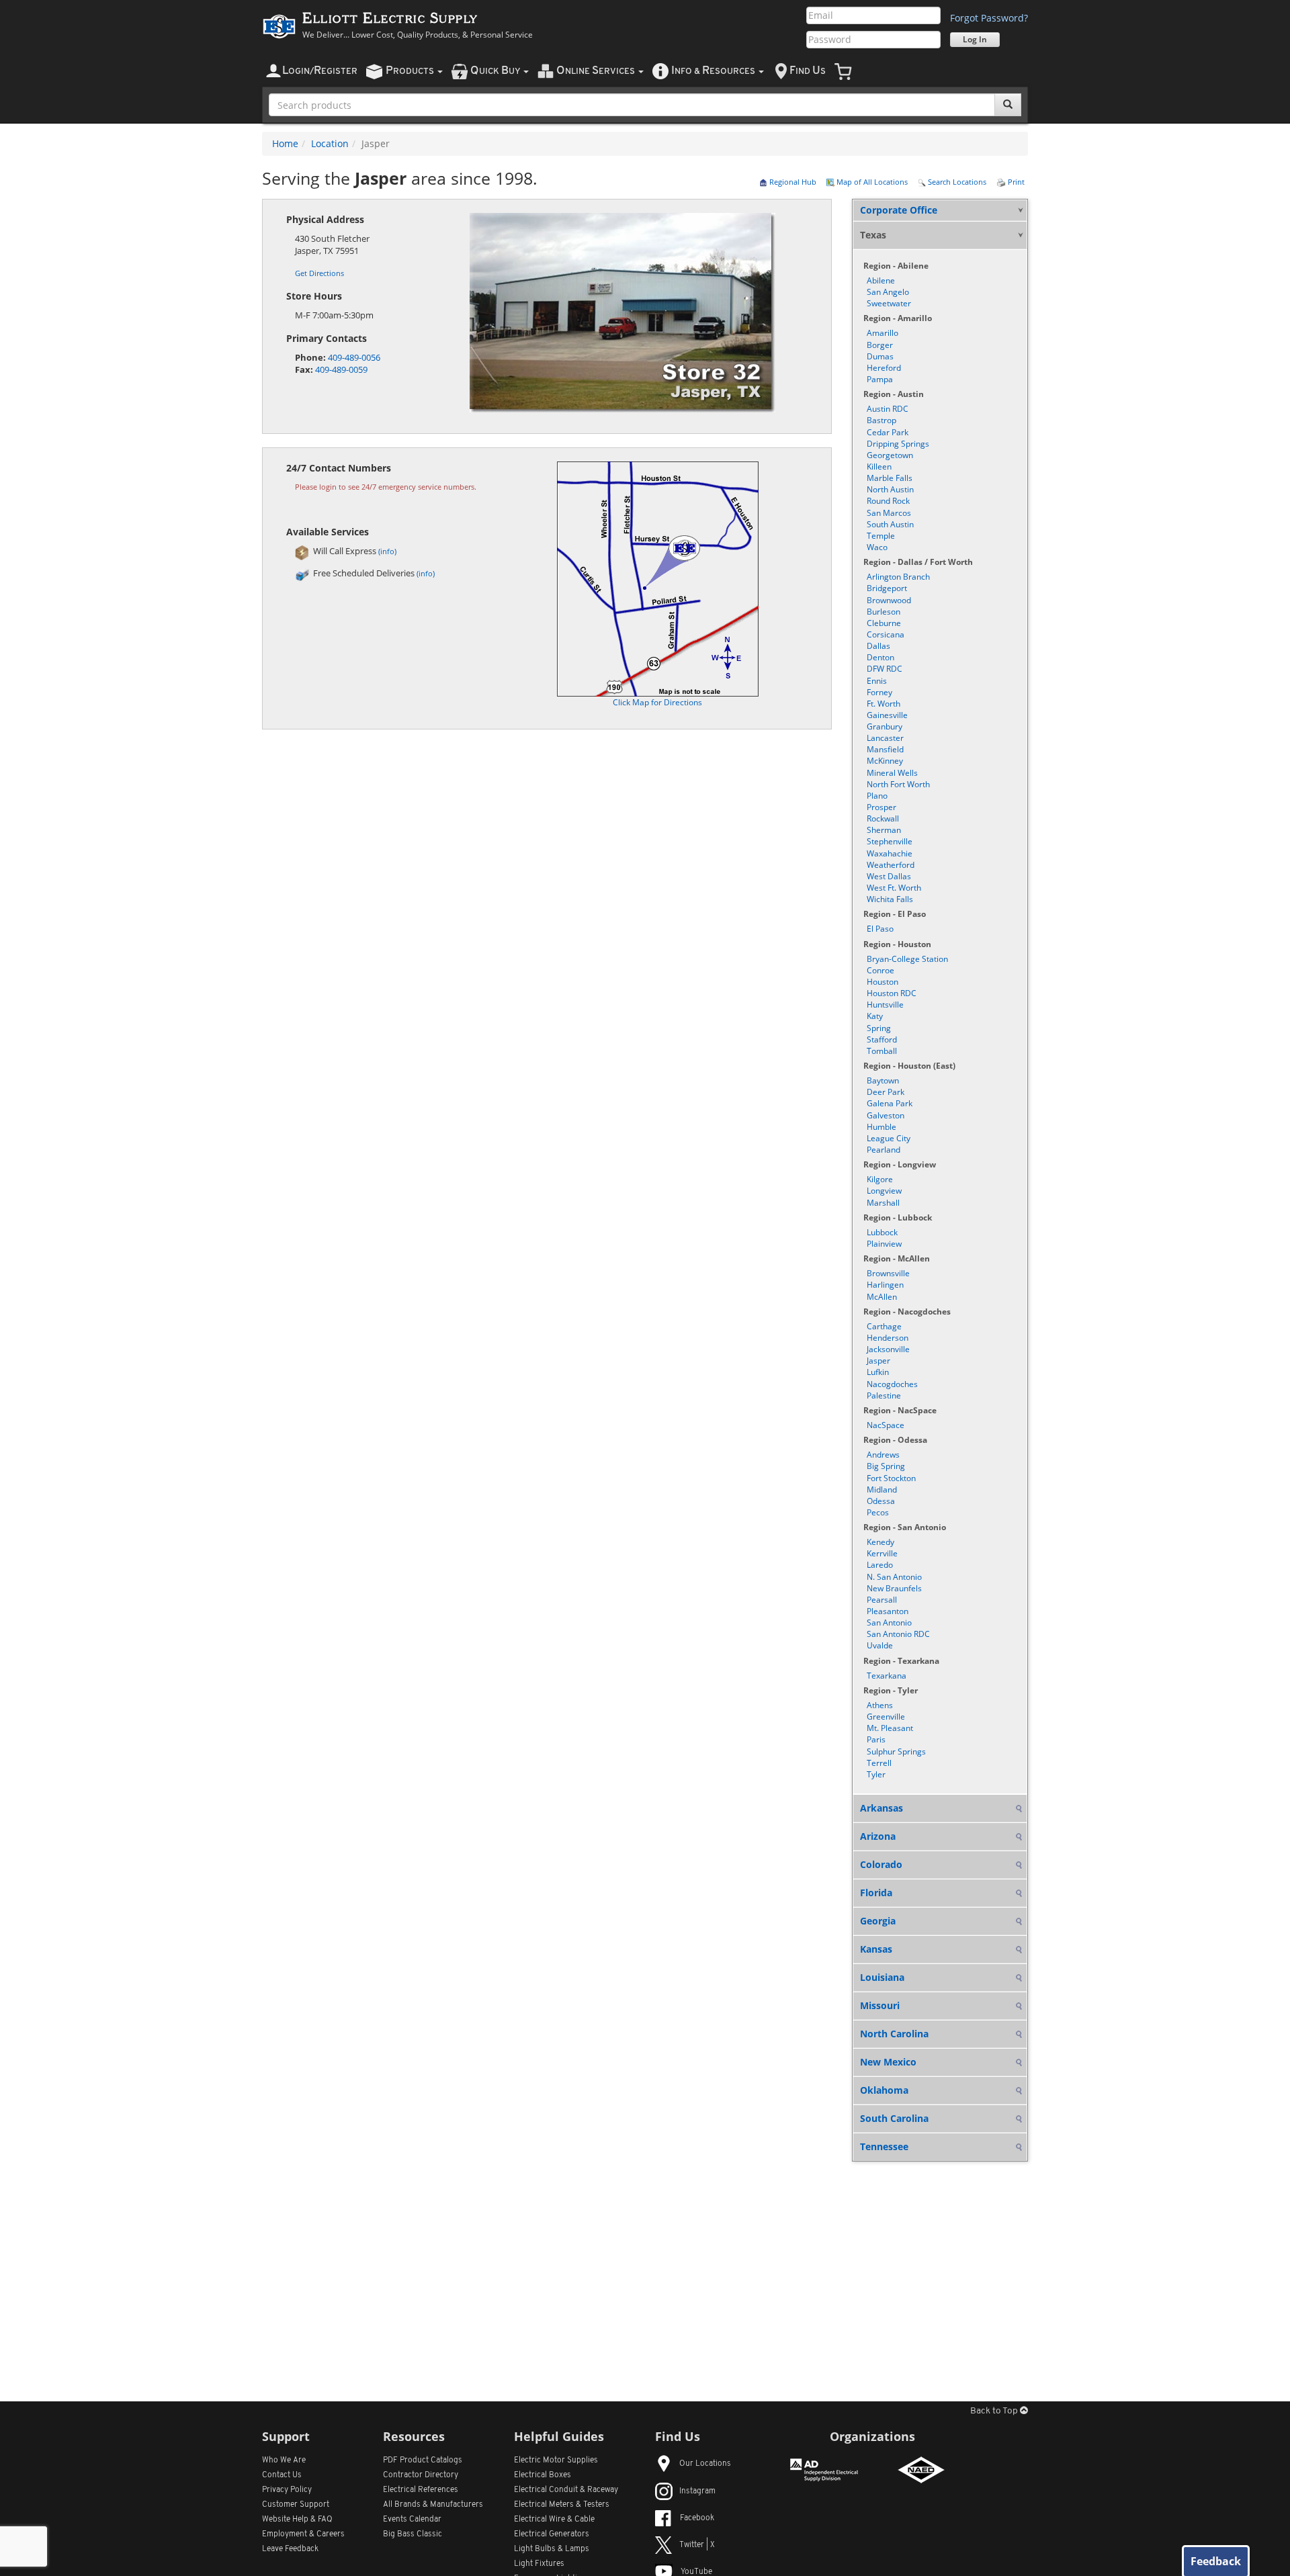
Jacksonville (888, 1349)
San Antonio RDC (898, 1634)
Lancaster (885, 738)
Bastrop (881, 420)
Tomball (882, 1051)
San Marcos (889, 513)
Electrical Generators (552, 2534)
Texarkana (887, 1676)
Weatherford (891, 865)
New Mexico (888, 2062)
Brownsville (888, 1273)
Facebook (697, 2518)
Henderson (888, 1338)
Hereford (884, 368)
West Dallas (889, 876)
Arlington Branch (898, 577)
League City (889, 1138)
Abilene (881, 280)
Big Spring (886, 1466)
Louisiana (882, 1977)
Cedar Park (888, 432)
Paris (876, 1739)
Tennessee (884, 2146)
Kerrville (882, 1553)
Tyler (876, 1774)
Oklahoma (884, 2090)
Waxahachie (890, 853)
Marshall (883, 1203)
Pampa (880, 379)
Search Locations (956, 182)
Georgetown (890, 455)
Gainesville (887, 715)
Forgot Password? (989, 18)
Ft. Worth (884, 704)
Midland (882, 1490)
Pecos (878, 1512)
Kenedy (880, 1542)
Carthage (884, 1326)
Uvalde (880, 1645)
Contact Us (282, 2475)
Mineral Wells (892, 773)
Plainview (884, 1244)
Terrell (879, 1763)
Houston (883, 982)
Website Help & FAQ (297, 2520)
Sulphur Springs (896, 1751)
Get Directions (319, 273)
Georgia (878, 1921)
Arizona (878, 1836)
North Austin (890, 489)
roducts (411, 71)
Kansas (876, 1949)
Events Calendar (412, 2520)
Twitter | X (697, 2545)
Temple (881, 536)
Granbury (885, 726)
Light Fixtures (539, 2564)
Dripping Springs (898, 444)
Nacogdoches (892, 1384)
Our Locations (705, 2464)
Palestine (884, 1395)
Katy (875, 1016)
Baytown (883, 1080)
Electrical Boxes (543, 2475)
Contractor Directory (421, 2475)
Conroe (880, 970)
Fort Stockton (891, 1478)
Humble (881, 1127)
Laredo (880, 1565)
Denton (880, 657)
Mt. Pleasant (890, 1728)
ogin (320, 71)
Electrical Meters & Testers (562, 2505)
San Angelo (888, 292)
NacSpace (886, 1425)
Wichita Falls (890, 899)
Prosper (881, 807)
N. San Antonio (894, 1577)
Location (330, 143)
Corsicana (886, 634)
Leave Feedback (290, 2549)
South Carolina (894, 2118)
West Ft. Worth (894, 888)
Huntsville (885, 1005)
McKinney (885, 761)
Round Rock (888, 501)
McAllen (882, 1297)
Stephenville (890, 841)
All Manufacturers (433, 2505)
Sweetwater (889, 303)
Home (285, 143)
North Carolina (894, 2034)
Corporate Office (899, 210)
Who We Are (284, 2460)
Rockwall (883, 818)
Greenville (886, 1717)
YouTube (696, 2572)
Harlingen (885, 1285)
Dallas (878, 646)
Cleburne (884, 623)
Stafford (882, 1039)
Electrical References (421, 2490)
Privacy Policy (287, 2490)
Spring (879, 1028)
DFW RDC (885, 669)
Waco (877, 547)
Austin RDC (888, 409)
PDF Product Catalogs (423, 2460)
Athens (880, 1705)
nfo (713, 71)
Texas (873, 235)
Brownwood (889, 600)
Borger (880, 345)
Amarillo (883, 333)
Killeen (879, 467)
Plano (877, 796)
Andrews (883, 1455)
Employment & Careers (303, 2534)
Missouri (880, 2005)
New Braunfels (894, 1588)
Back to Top (995, 2411)
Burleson (884, 612)
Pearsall (882, 1600)
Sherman (884, 830)
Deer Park (886, 1092)
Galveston (886, 1115)
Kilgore (880, 1179)
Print (1015, 182)
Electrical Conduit (566, 2490)
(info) (387, 551)
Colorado (881, 1864)
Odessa (881, 1501)
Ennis (877, 681)
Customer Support (296, 2505)
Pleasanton (888, 1611)
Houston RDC (892, 993)
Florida (876, 1893)
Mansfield (885, 749)
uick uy (496, 71)
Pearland (884, 1150)
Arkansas (881, 1808)
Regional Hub (792, 182)
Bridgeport (887, 588)
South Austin (890, 524)
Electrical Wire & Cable (554, 2520)
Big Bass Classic (413, 2534)
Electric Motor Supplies (556, 2460)
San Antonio (889, 1623)
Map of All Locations (871, 182)
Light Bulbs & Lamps (552, 2549)
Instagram (697, 2491)
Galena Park (890, 1103)
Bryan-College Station (907, 959)
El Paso (880, 929)
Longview (884, 1191)
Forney (879, 692)
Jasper (878, 1361)
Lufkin (878, 1372)
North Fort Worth (898, 784)
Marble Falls (890, 478)
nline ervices (597, 71)
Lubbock (882, 1232)
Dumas (880, 356)
